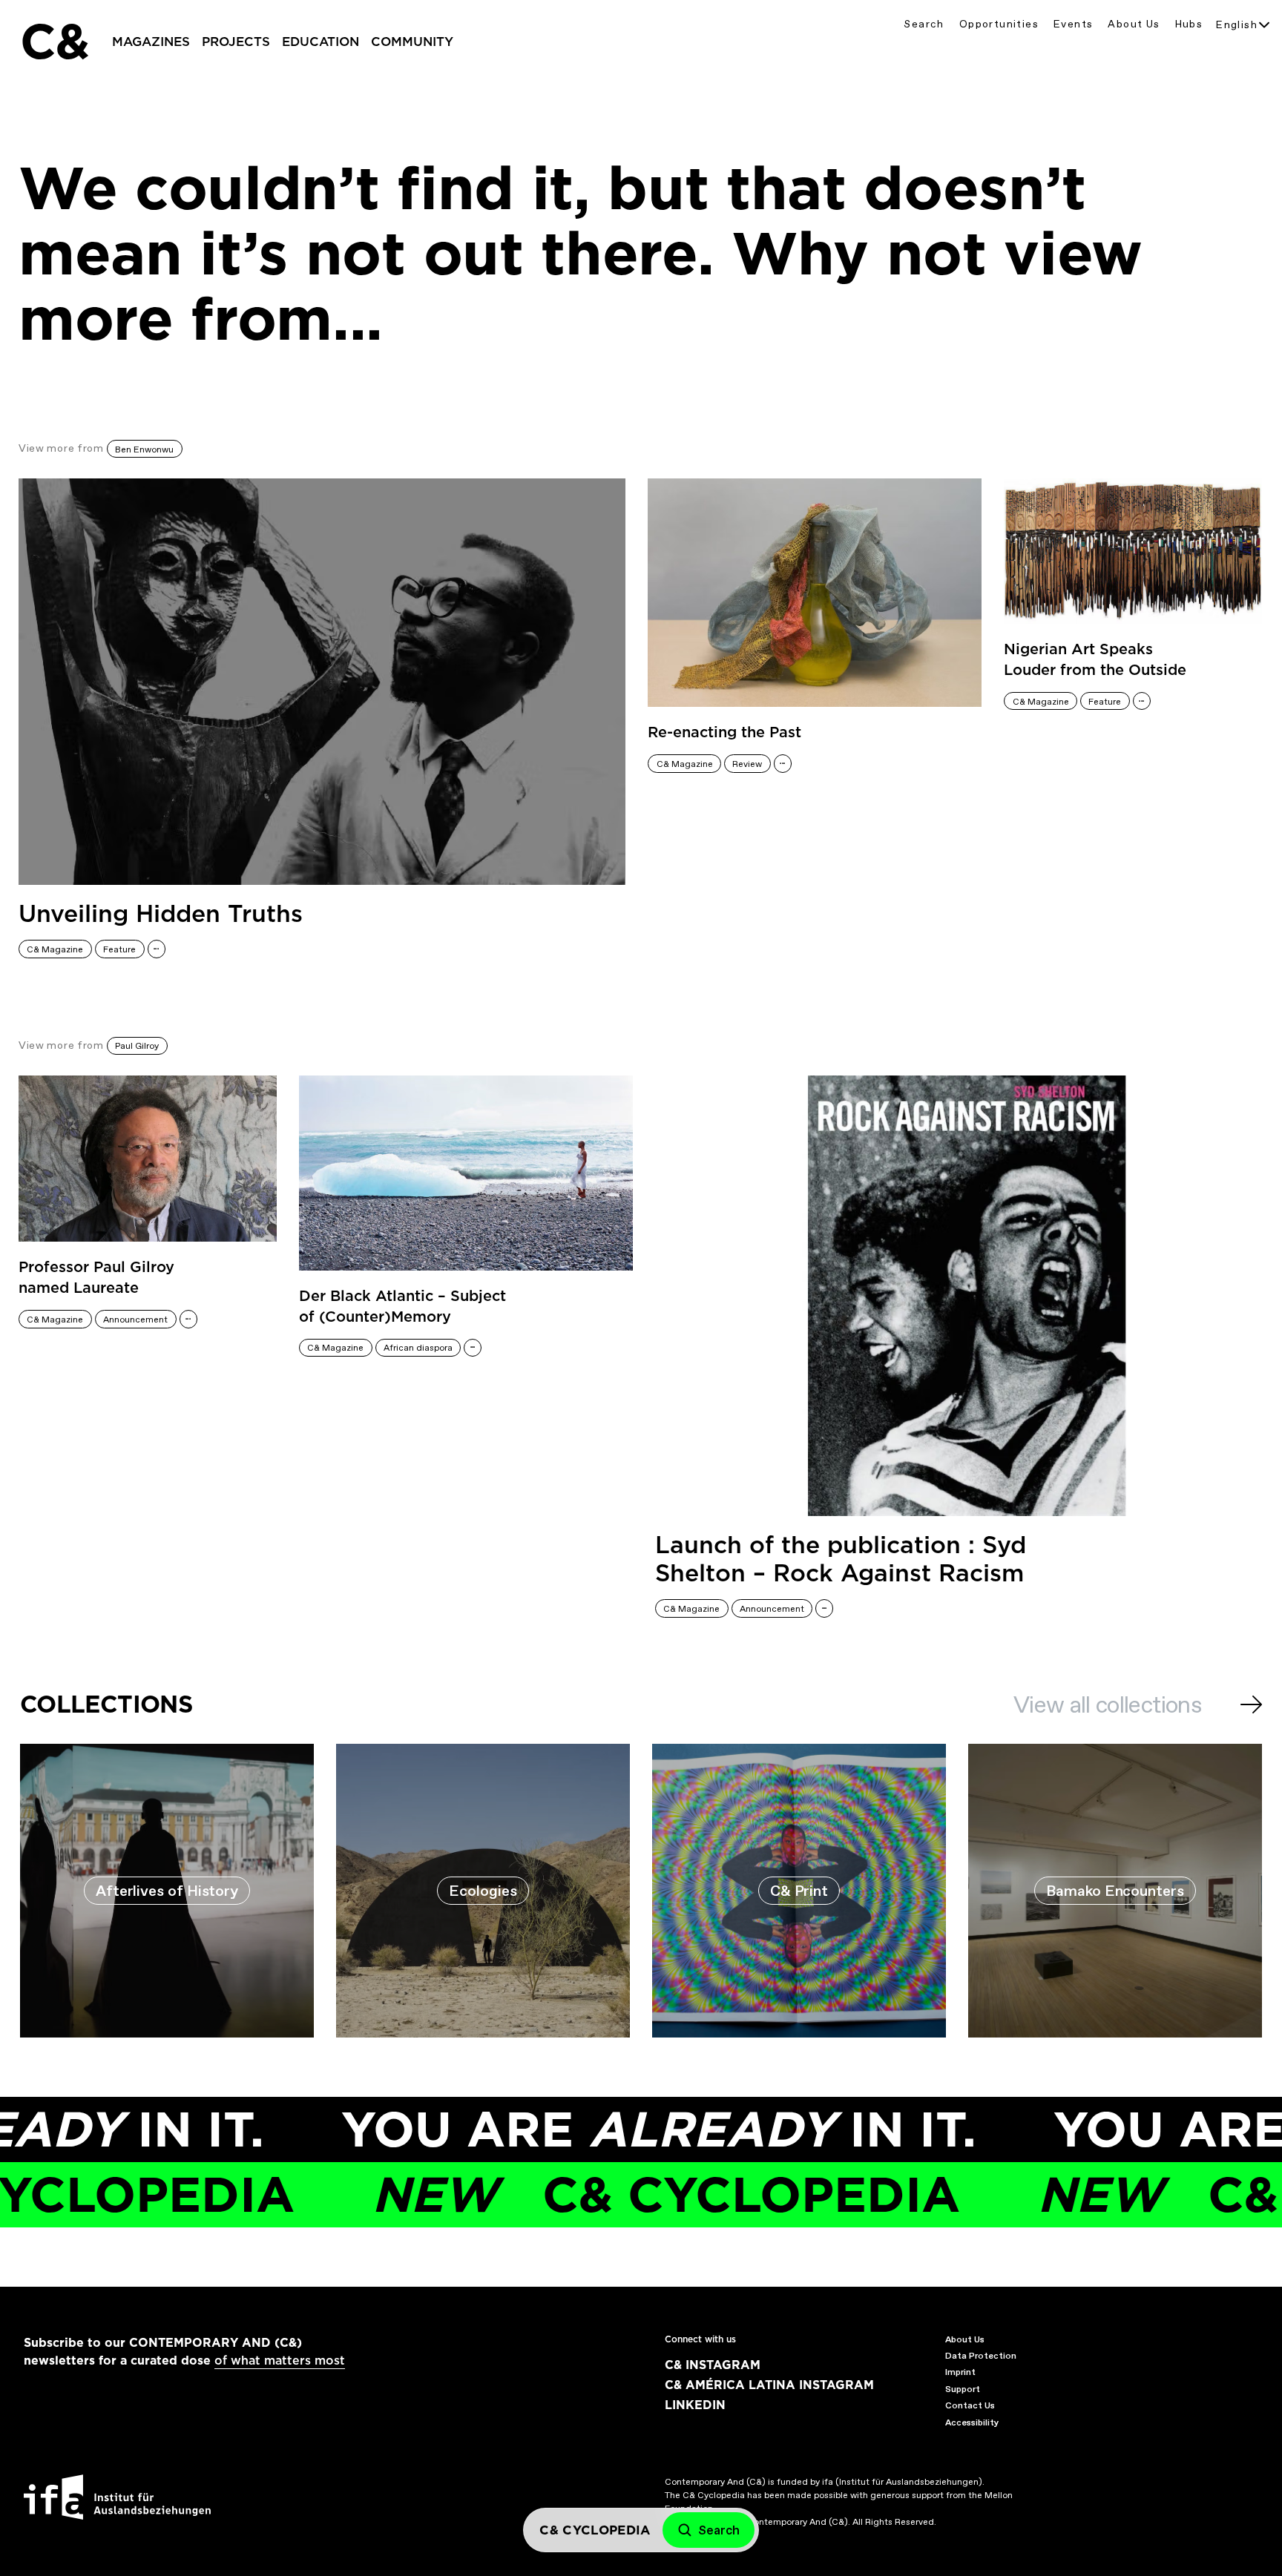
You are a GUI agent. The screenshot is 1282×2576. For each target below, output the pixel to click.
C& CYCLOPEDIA (595, 2194)
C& (54, 42)
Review (747, 764)
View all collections (1107, 1704)
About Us (1134, 24)
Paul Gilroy (137, 1046)
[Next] (1251, 1704)
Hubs (1189, 24)
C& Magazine (55, 949)
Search (924, 24)
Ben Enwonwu (144, 449)
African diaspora (418, 1348)
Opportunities (999, 24)
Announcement (135, 1320)
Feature (119, 949)
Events (1073, 24)
